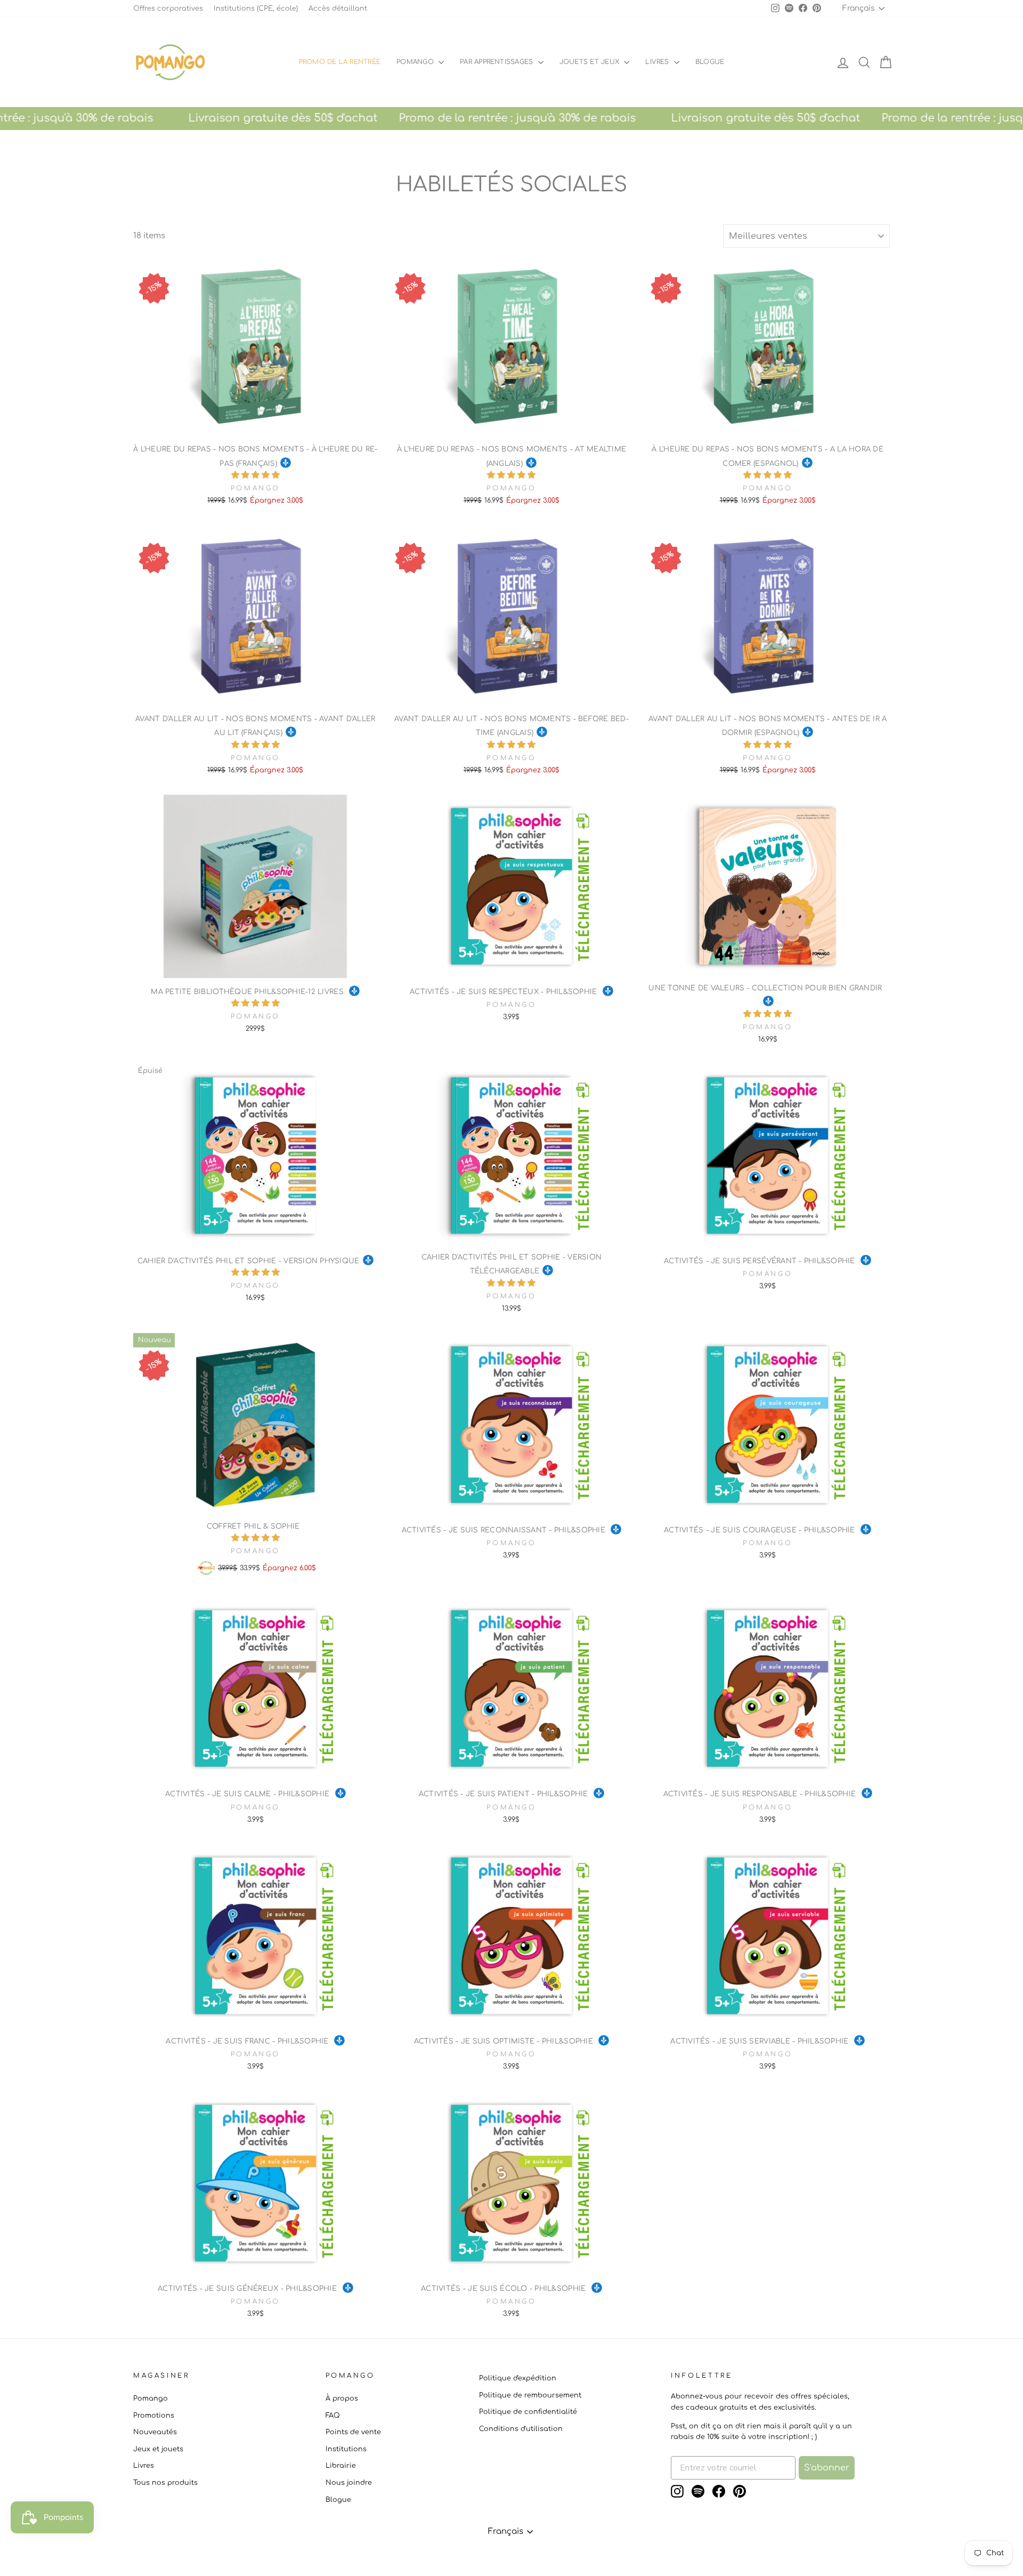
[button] (255, 475)
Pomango (416, 62)
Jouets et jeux (591, 62)
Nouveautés (155, 2432)
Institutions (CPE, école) (256, 9)
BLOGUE (710, 62)
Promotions (154, 2416)
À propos (342, 2399)
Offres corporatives (168, 9)
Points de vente (353, 2432)
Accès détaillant (338, 9)
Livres (658, 62)
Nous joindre (349, 2483)
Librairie (341, 2466)
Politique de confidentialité (528, 2412)
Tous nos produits (165, 2483)
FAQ (333, 2416)
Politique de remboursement (530, 2395)
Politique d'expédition (518, 2378)
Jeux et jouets (158, 2449)
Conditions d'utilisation (521, 2429)
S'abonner (827, 2468)
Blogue (338, 2500)
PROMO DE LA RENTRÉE (340, 62)
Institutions (346, 2449)
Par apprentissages (498, 62)
